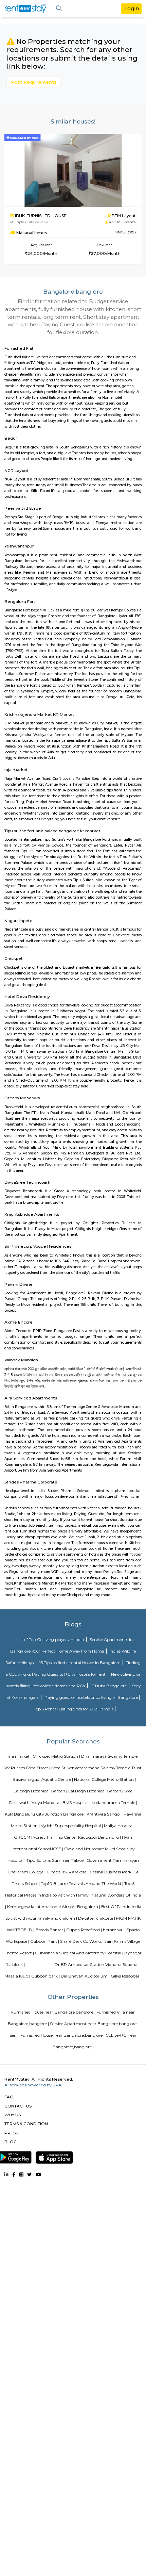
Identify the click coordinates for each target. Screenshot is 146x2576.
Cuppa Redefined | (84, 1930)
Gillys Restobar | (126, 1976)
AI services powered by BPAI (33, 2085)
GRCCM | (23, 1837)
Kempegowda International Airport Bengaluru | (54, 1907)
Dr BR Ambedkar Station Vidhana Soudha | (97, 1964)
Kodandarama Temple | (114, 1802)
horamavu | (114, 1930)
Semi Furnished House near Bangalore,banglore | (57, 2035)
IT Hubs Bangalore (109, 1686)
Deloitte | (87, 1918)
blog (11, 2142)
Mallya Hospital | (120, 1826)
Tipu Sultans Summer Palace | (56, 1860)
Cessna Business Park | (112, 1872)
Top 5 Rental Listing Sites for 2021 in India (74, 1709)
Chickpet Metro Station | (56, 1756)
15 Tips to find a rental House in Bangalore (80, 1663)
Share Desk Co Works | (82, 1941)
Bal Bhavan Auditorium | (85, 1976)
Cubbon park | (45, 1976)
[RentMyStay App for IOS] (54, 2156)
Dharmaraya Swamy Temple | (110, 1756)
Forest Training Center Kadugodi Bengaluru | (77, 1837)
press (11, 2133)
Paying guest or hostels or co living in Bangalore (91, 1697)
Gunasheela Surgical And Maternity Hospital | (79, 1953)
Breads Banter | (50, 1930)
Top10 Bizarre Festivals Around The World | (82, 1883)
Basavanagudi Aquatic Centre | (43, 1779)
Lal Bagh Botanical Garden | (96, 1791)
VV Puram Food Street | (27, 1768)
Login (132, 8)
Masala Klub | (17, 1976)
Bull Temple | (41, 1964)
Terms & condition (26, 2124)
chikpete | (106, 1918)
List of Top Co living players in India (51, 1639)
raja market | (19, 1756)
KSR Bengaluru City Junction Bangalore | (45, 1814)
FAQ (9, 2097)
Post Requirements (34, 82)
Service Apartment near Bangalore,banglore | (94, 2024)
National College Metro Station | (105, 1779)
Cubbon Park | (45, 1941)
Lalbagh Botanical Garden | (40, 1791)
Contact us (18, 2106)
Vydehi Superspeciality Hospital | (72, 1826)
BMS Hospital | (77, 1802)
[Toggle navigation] (59, 9)
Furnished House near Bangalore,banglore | (53, 2012)
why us (13, 2115)
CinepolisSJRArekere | (68, 1872)
